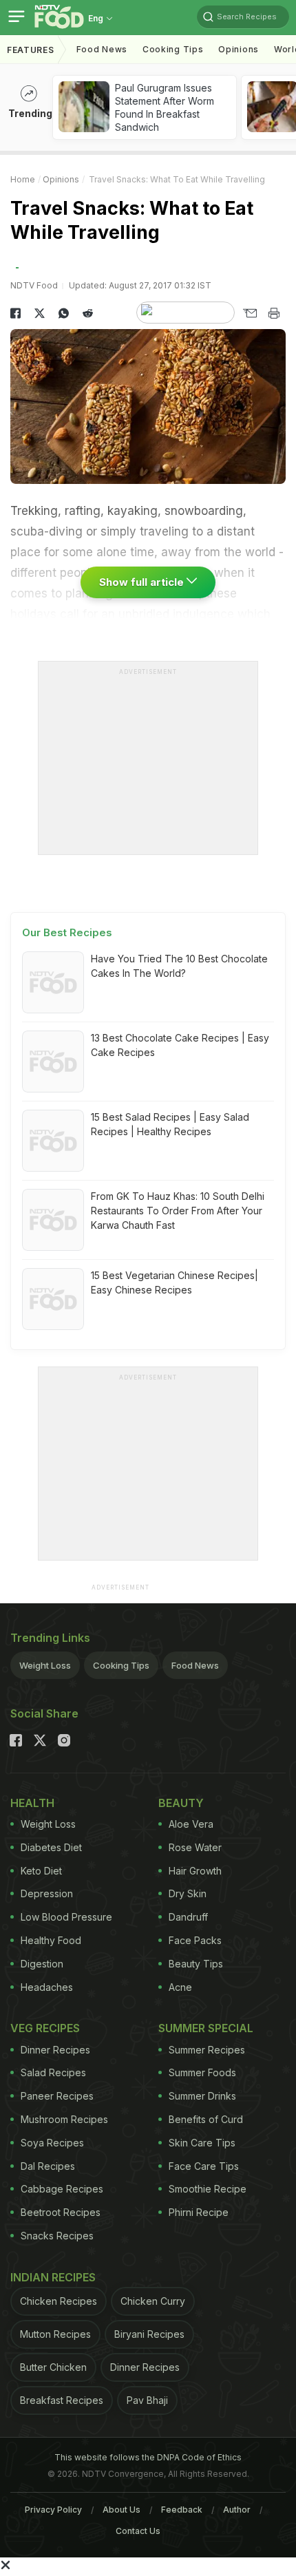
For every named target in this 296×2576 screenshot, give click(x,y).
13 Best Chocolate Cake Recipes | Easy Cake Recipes (180, 1045)
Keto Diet (41, 1871)
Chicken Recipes (59, 2301)
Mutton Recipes (55, 2334)
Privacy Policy (53, 2510)
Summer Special (206, 2028)
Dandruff (188, 1917)
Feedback (182, 2510)
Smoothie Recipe (208, 2189)
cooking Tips (173, 49)
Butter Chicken (53, 2367)
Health (32, 1803)
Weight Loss (45, 1665)
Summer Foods (202, 2072)
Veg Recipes (45, 2028)
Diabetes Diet (51, 1847)
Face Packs (195, 1940)
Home (23, 179)
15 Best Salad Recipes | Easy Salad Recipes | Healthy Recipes (170, 1124)
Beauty (181, 1803)
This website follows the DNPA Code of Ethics (148, 2457)
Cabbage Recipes (62, 2189)
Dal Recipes (48, 2166)
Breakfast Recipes (62, 2400)
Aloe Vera (191, 1824)
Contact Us (138, 2531)
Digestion (42, 1964)
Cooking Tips (121, 1665)
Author (237, 2510)
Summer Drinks (202, 2096)
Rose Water (195, 1847)
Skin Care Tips (202, 2143)
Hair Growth (195, 1871)
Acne (180, 1987)
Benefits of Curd (206, 2119)
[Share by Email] (250, 313)
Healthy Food (51, 1940)
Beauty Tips (196, 1964)
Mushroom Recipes (64, 2119)
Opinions (239, 49)
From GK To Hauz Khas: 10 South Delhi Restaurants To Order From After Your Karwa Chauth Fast (178, 1211)
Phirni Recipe (199, 2212)
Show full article (143, 582)
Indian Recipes (53, 2277)
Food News (102, 49)
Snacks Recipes (57, 2236)
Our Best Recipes (67, 932)
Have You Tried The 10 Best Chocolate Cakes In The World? (179, 966)
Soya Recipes (52, 2143)
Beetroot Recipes (61, 2212)
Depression (47, 1893)
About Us (121, 2510)
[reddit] (88, 313)
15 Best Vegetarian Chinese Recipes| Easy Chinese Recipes (175, 1282)
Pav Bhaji (147, 2400)
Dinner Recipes (55, 2050)
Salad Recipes (53, 2072)
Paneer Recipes (57, 2096)
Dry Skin (188, 1893)
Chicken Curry (153, 2301)
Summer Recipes (207, 2050)
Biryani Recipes (149, 2334)
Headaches (47, 1987)
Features (31, 50)
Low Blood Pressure (66, 1917)
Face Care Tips (204, 2166)
